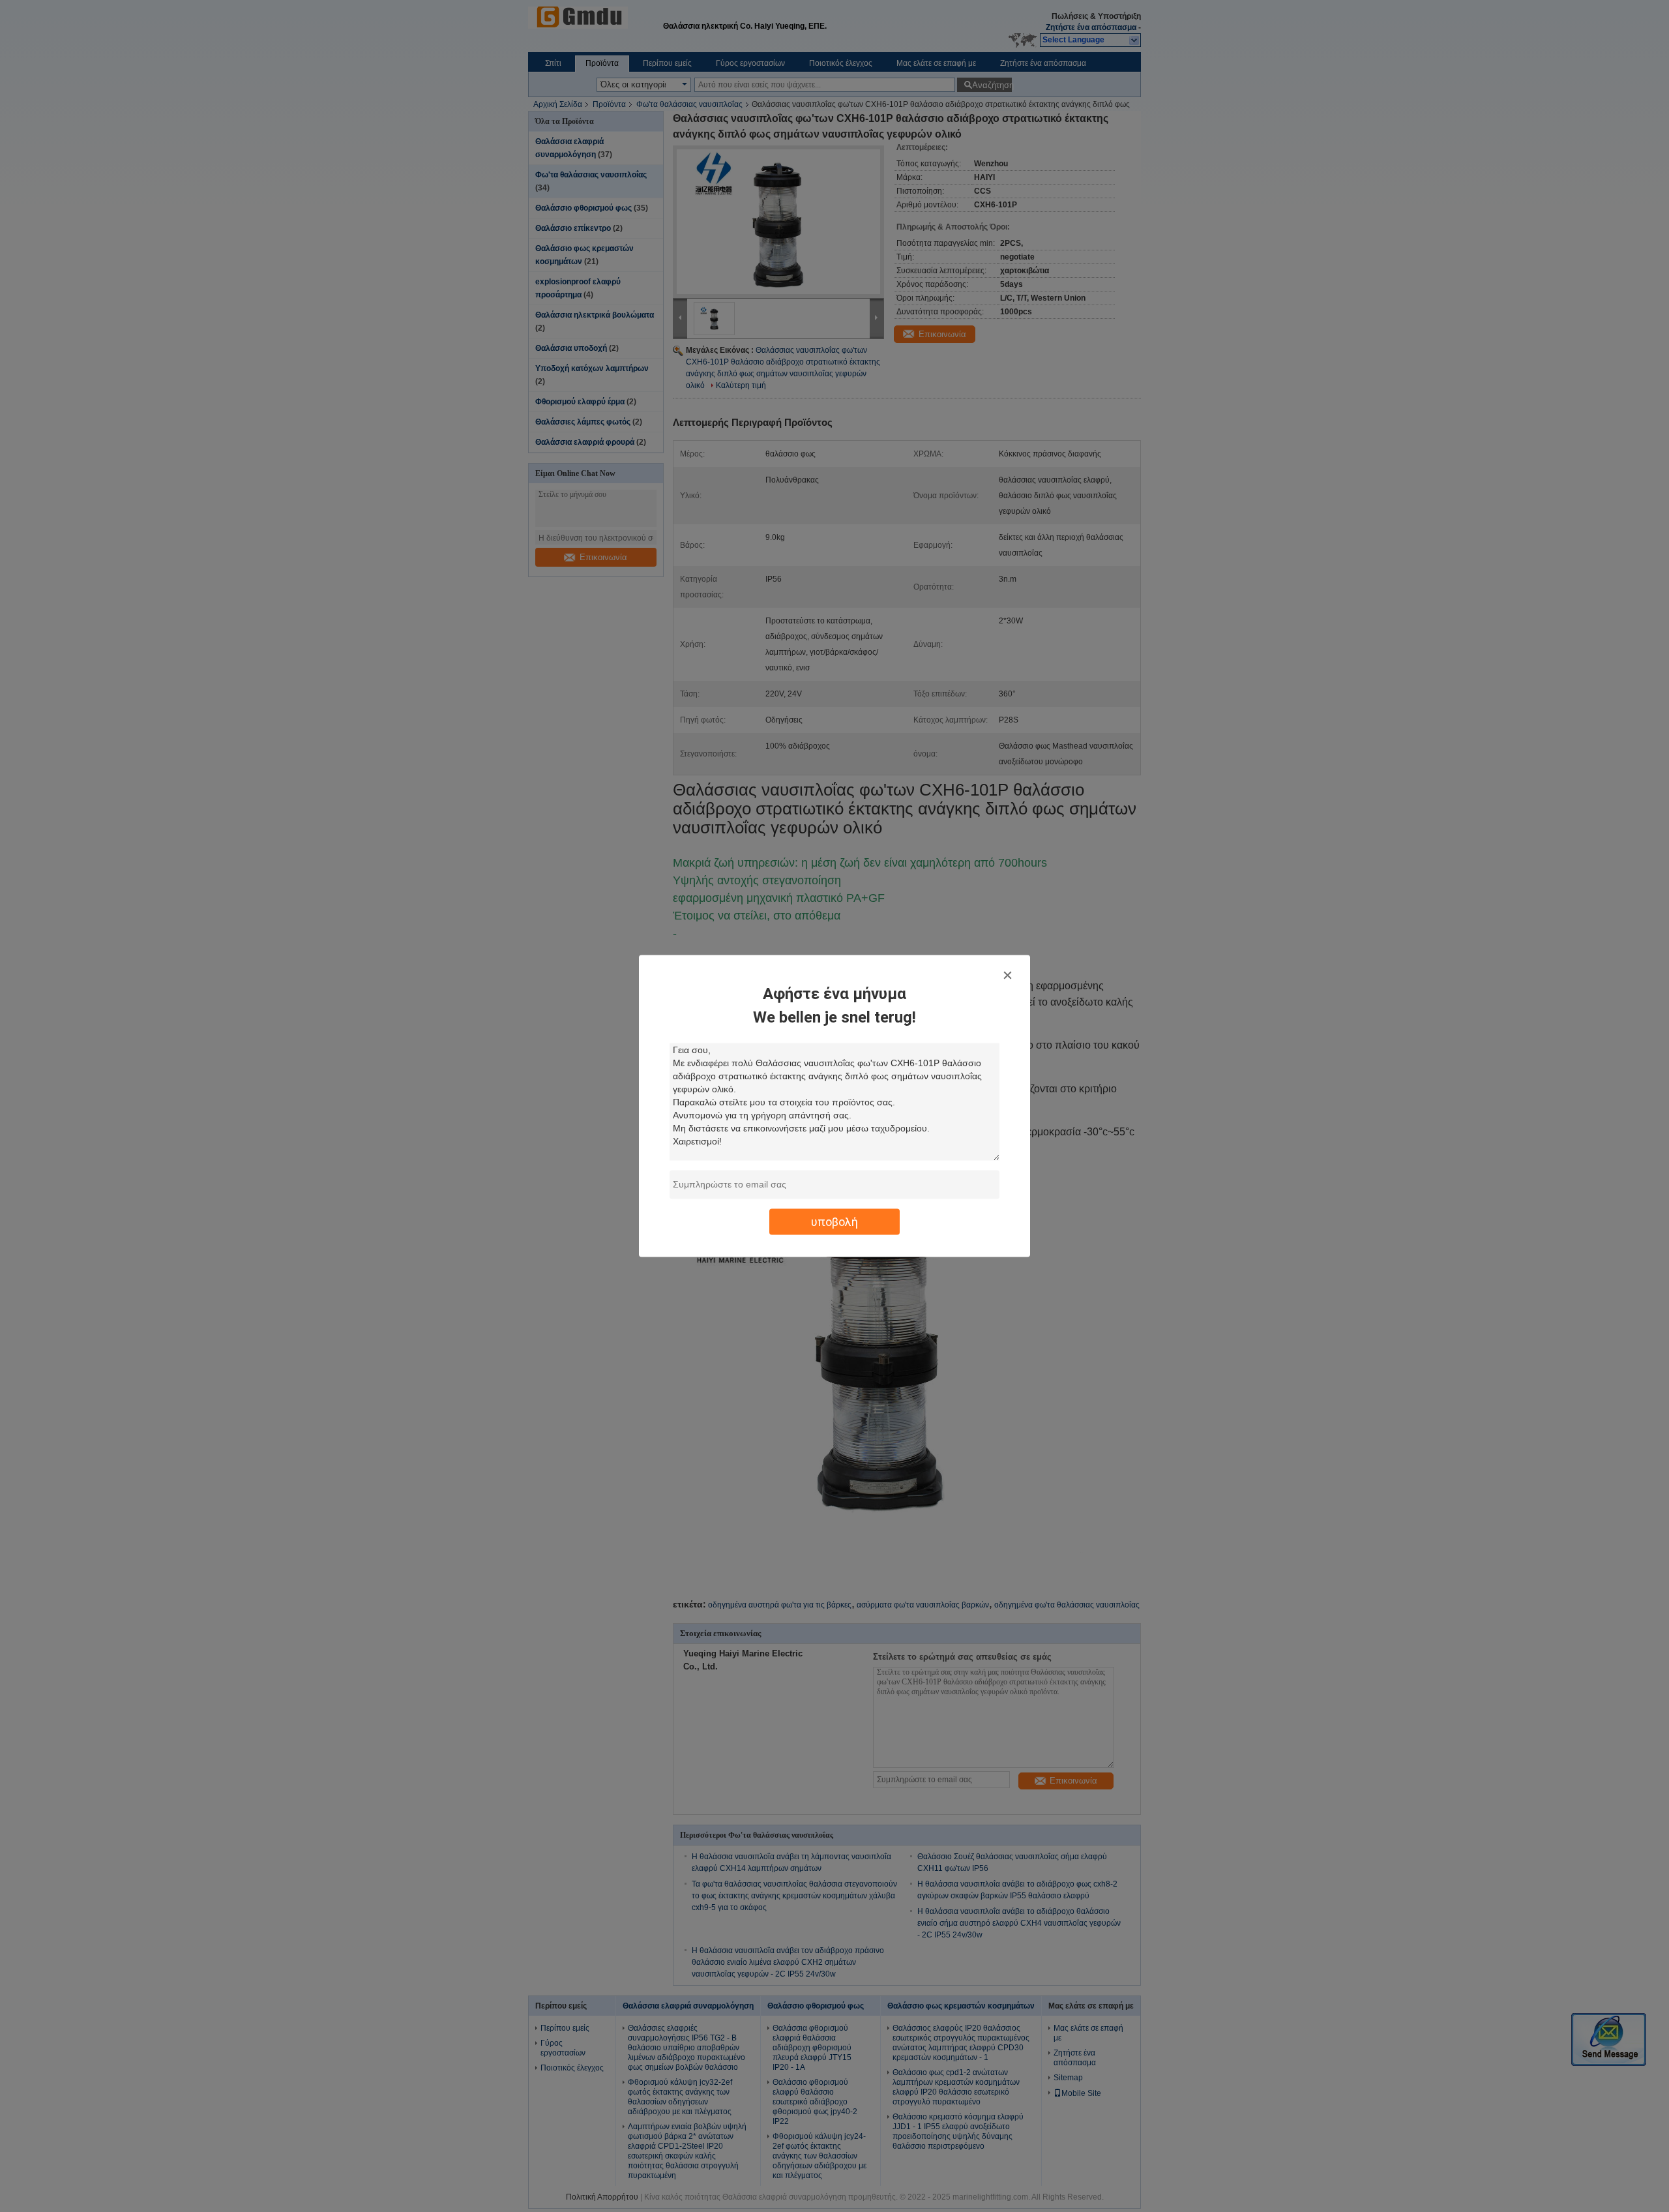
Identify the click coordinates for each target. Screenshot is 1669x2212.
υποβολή (834, 1222)
